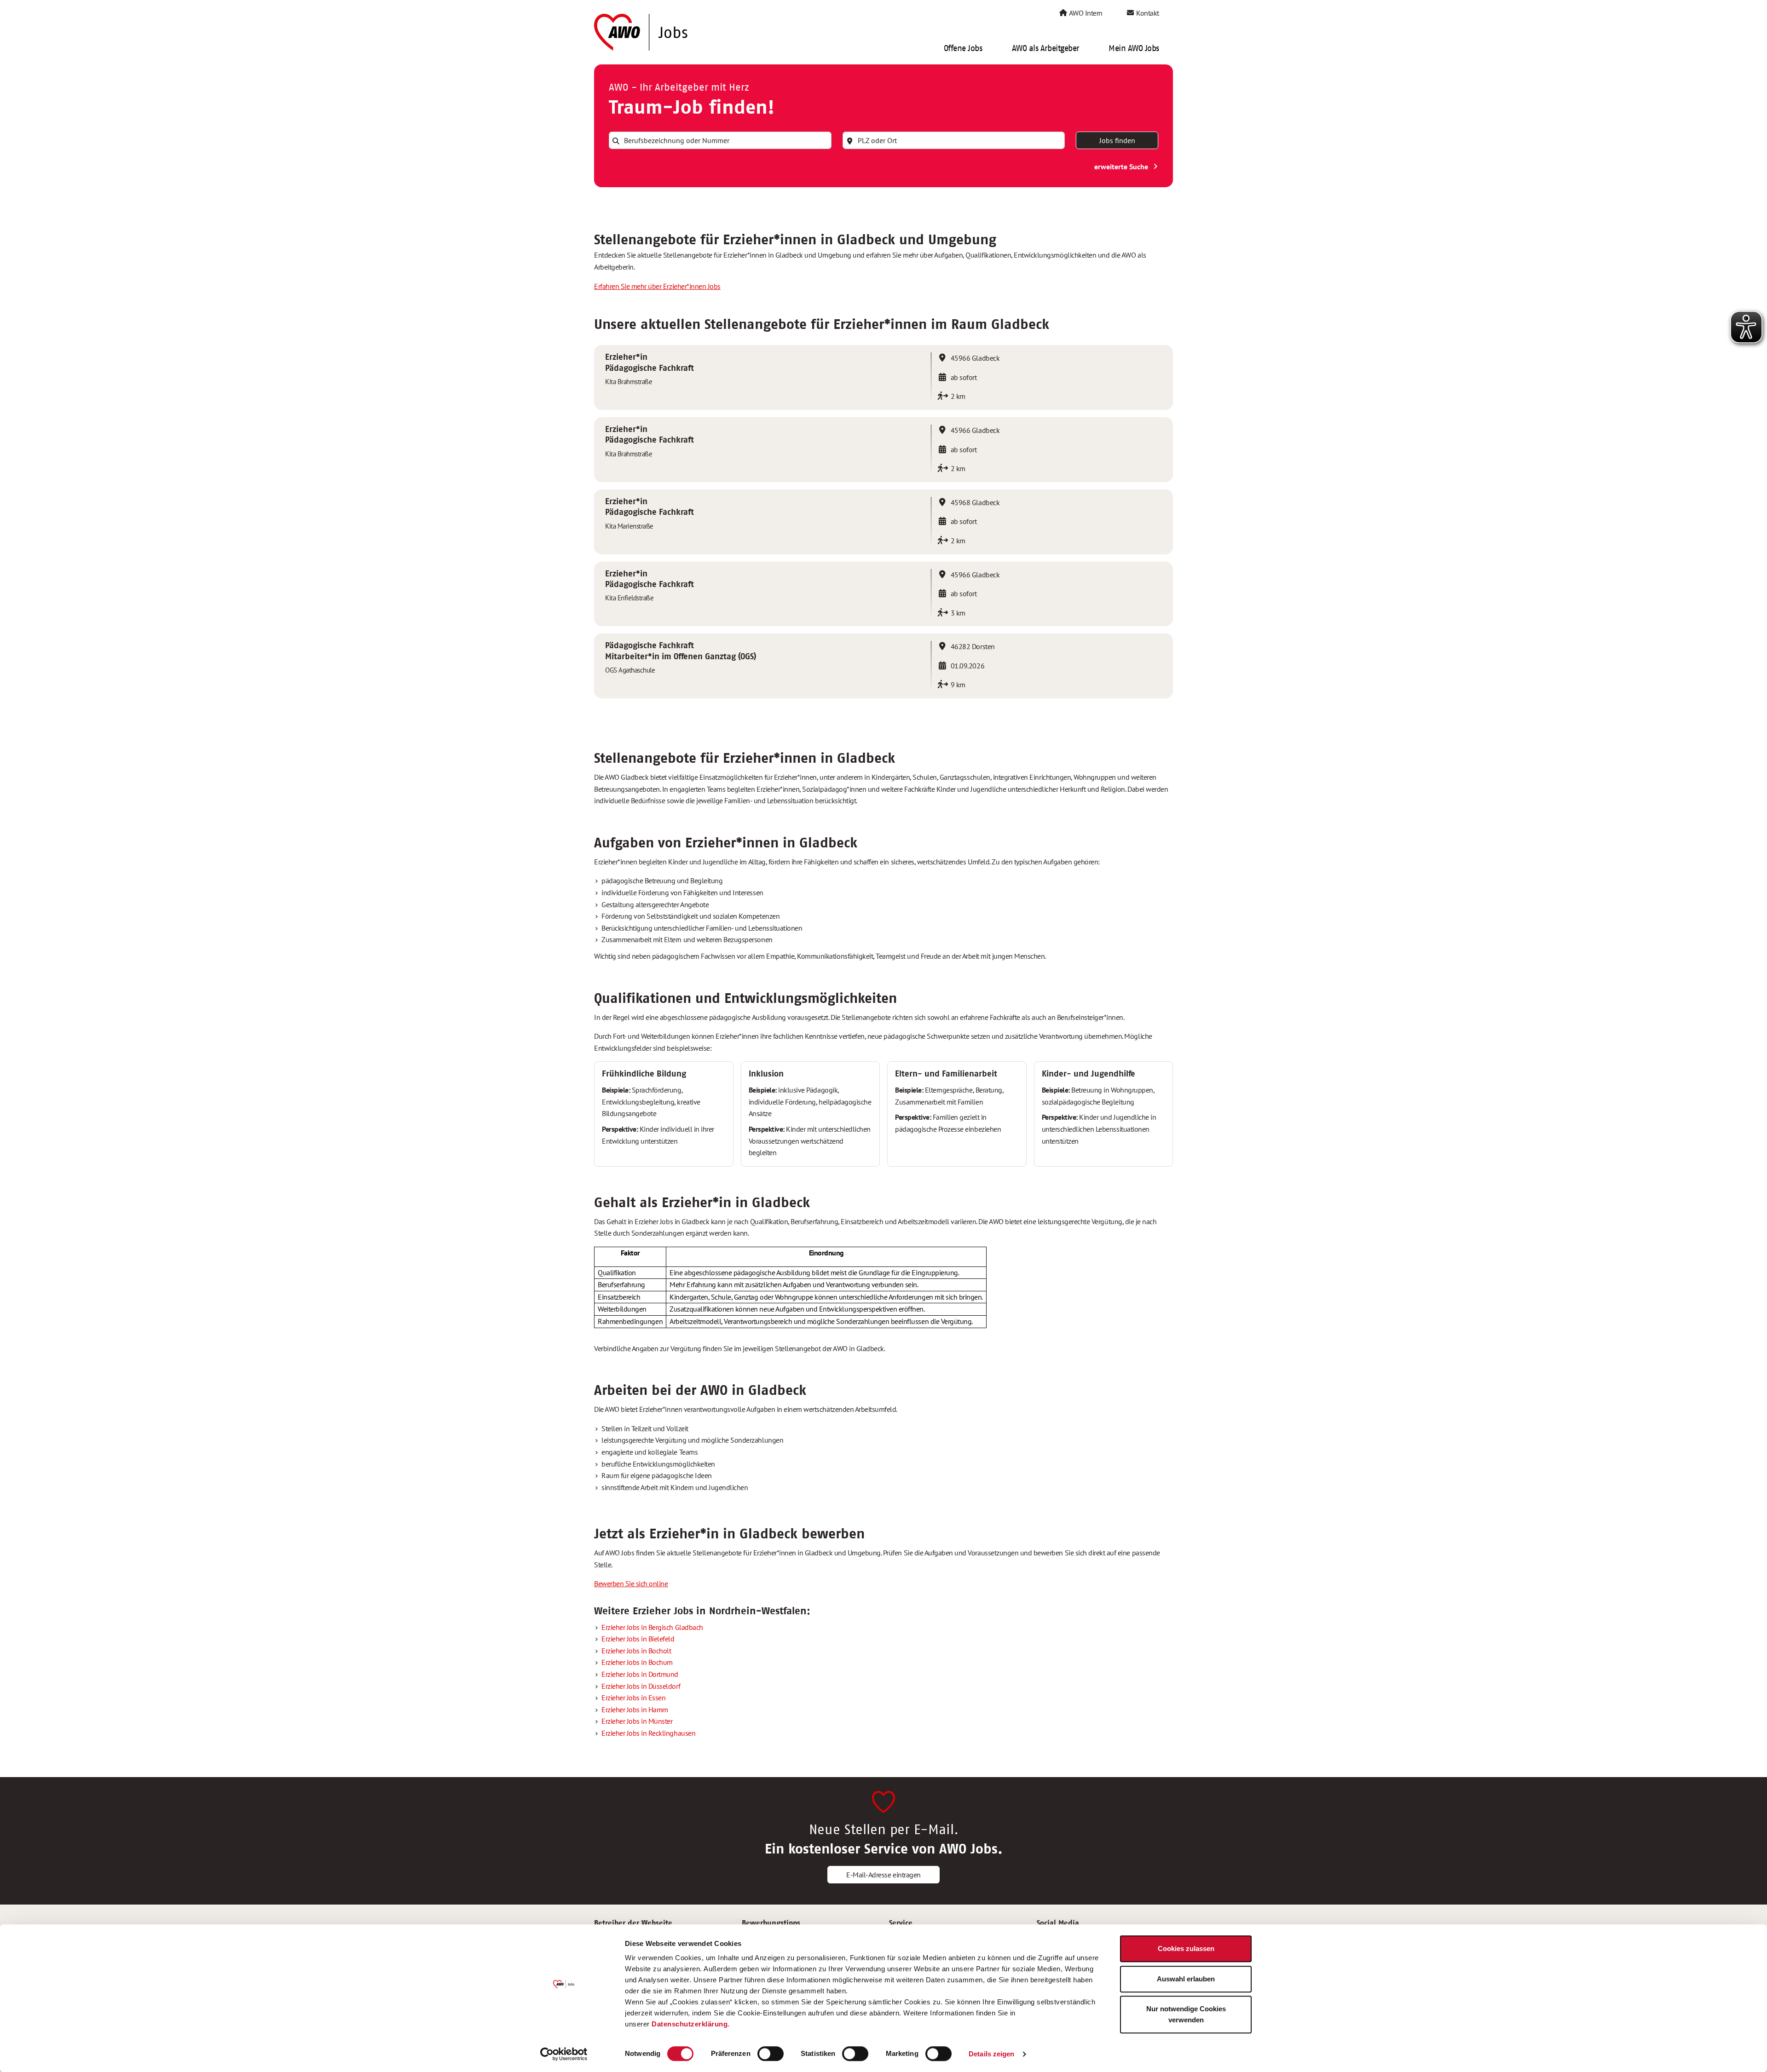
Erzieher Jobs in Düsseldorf (641, 1686)
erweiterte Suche (1122, 167)
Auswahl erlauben (1186, 1979)
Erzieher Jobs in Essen (633, 1698)
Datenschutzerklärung (690, 2024)
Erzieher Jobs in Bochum (637, 1662)
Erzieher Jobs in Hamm (635, 1709)
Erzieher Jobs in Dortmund (640, 1674)
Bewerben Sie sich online (631, 1583)
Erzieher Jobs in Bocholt (636, 1651)
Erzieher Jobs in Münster (637, 1721)
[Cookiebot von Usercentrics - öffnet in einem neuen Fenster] (564, 2054)
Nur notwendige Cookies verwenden (1186, 2014)
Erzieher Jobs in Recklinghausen (648, 1733)
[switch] (771, 2054)
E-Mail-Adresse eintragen (883, 1875)
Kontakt (1147, 13)
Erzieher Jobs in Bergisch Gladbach (652, 1627)
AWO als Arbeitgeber (1045, 48)
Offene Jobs (963, 48)
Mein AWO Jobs (1134, 48)
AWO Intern (1085, 13)
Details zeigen (991, 2054)
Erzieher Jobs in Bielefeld (638, 1639)
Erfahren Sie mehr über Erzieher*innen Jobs (657, 286)
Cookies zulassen (1186, 1948)
